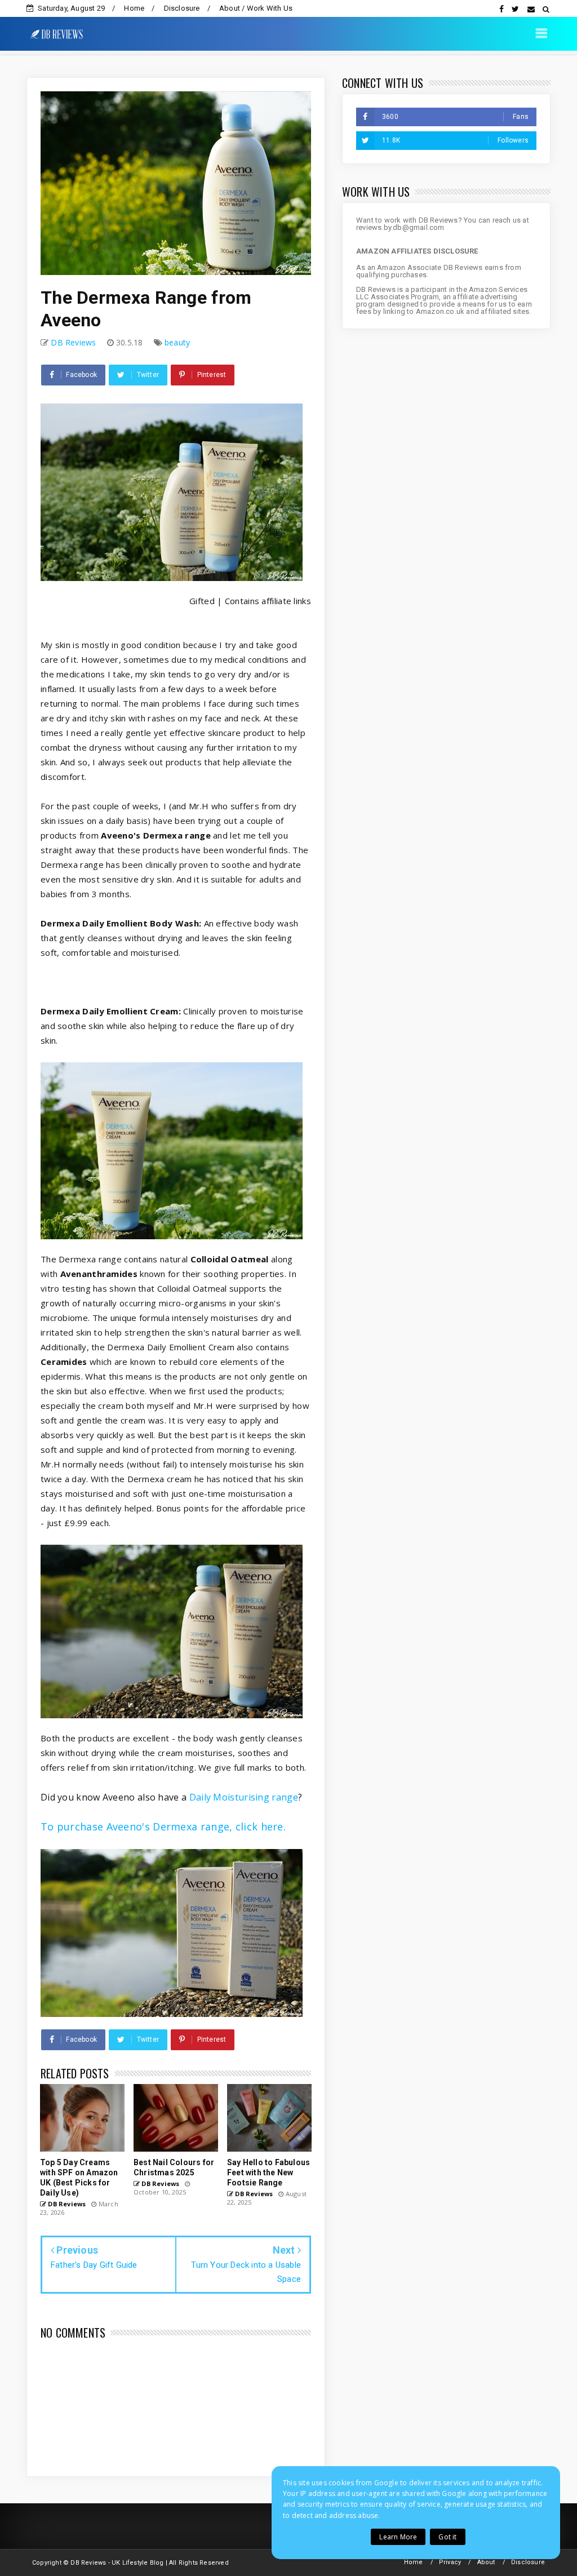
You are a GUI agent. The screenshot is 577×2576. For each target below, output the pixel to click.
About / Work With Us (256, 8)
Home (134, 8)
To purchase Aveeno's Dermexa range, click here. (163, 1826)
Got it (447, 2537)
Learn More (398, 2537)
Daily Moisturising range (244, 1797)
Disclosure (182, 8)
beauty (177, 342)
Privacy (450, 2562)
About (486, 2562)
